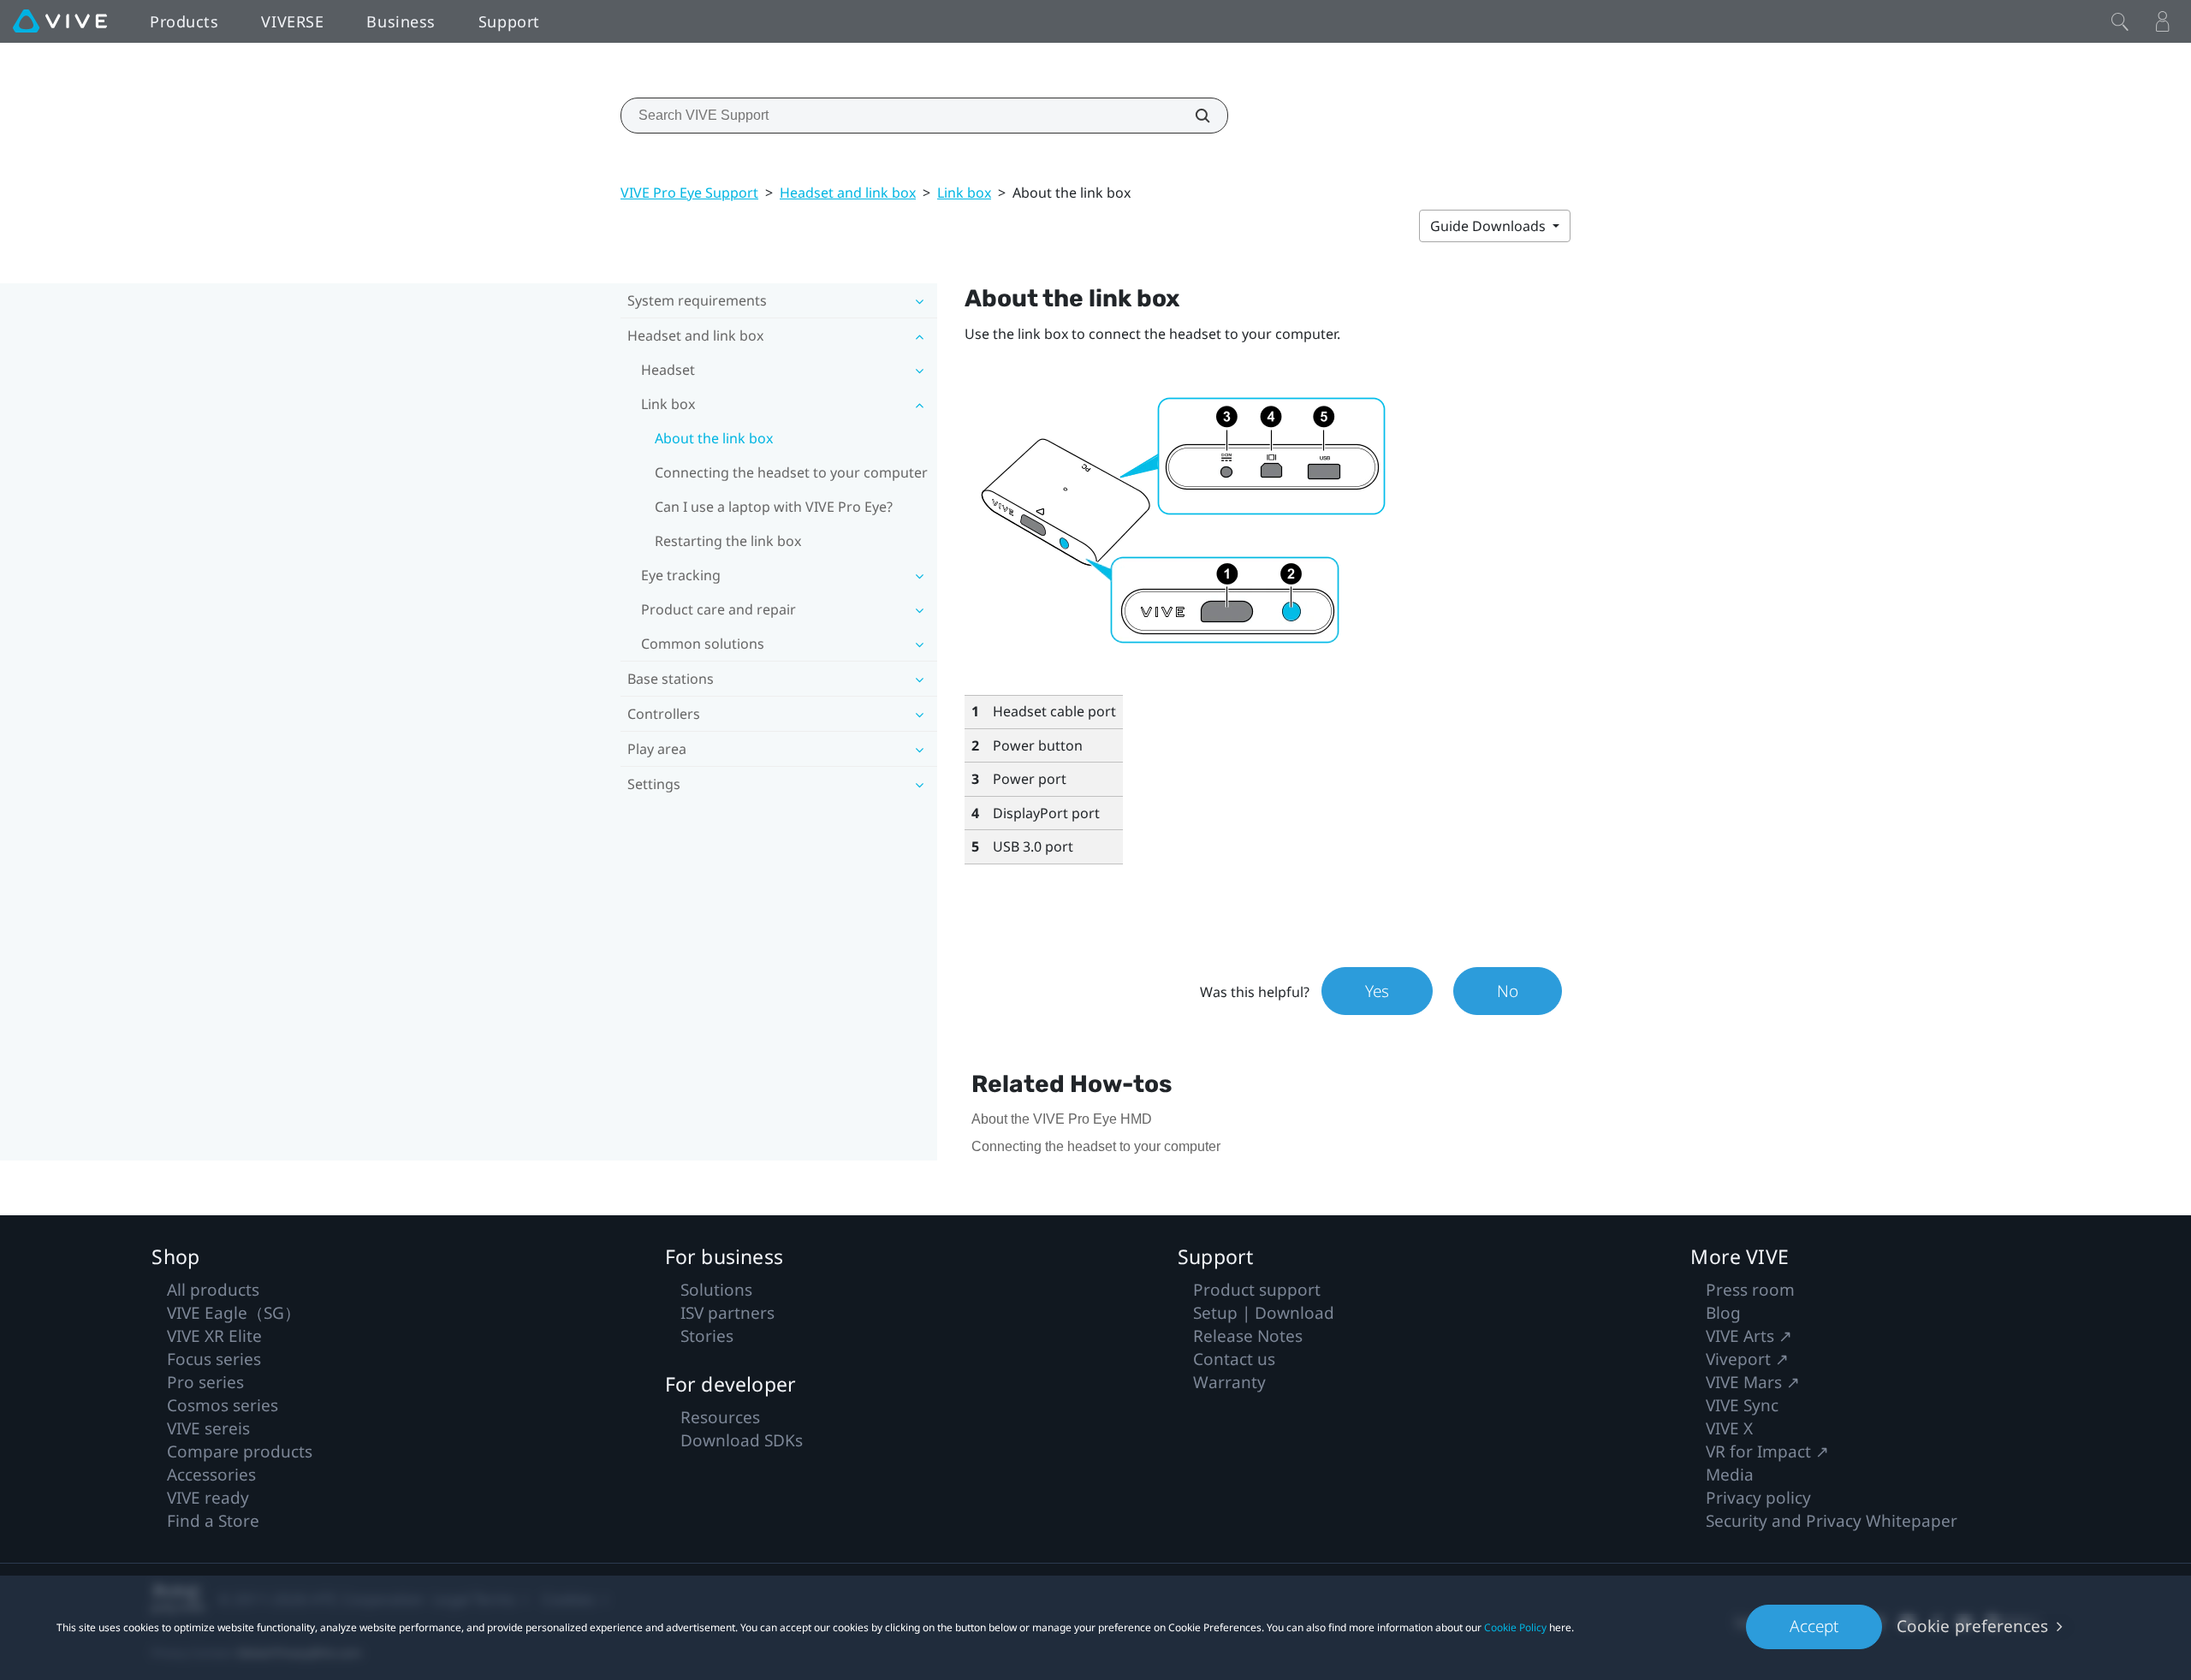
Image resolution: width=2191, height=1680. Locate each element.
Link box (964, 193)
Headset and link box (848, 193)
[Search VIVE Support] (1193, 116)
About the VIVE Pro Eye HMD (1062, 1119)
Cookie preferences (1972, 1626)
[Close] (2120, 21)
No (1508, 991)
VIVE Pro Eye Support (689, 193)
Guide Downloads (1490, 226)
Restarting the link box (728, 541)
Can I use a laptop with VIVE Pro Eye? (774, 507)
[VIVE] (60, 21)
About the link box (714, 438)
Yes (1377, 991)
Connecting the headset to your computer (791, 472)
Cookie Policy (1515, 1627)
